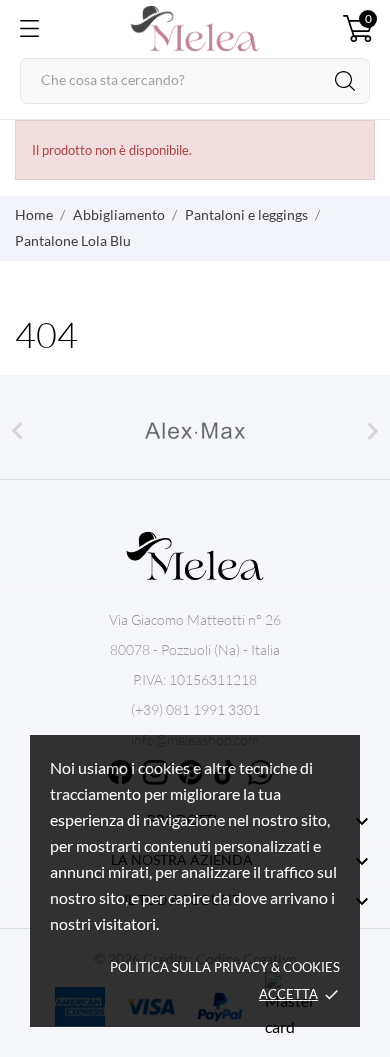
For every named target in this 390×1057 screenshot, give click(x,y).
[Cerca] (345, 81)
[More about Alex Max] (195, 431)
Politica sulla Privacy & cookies (225, 967)
